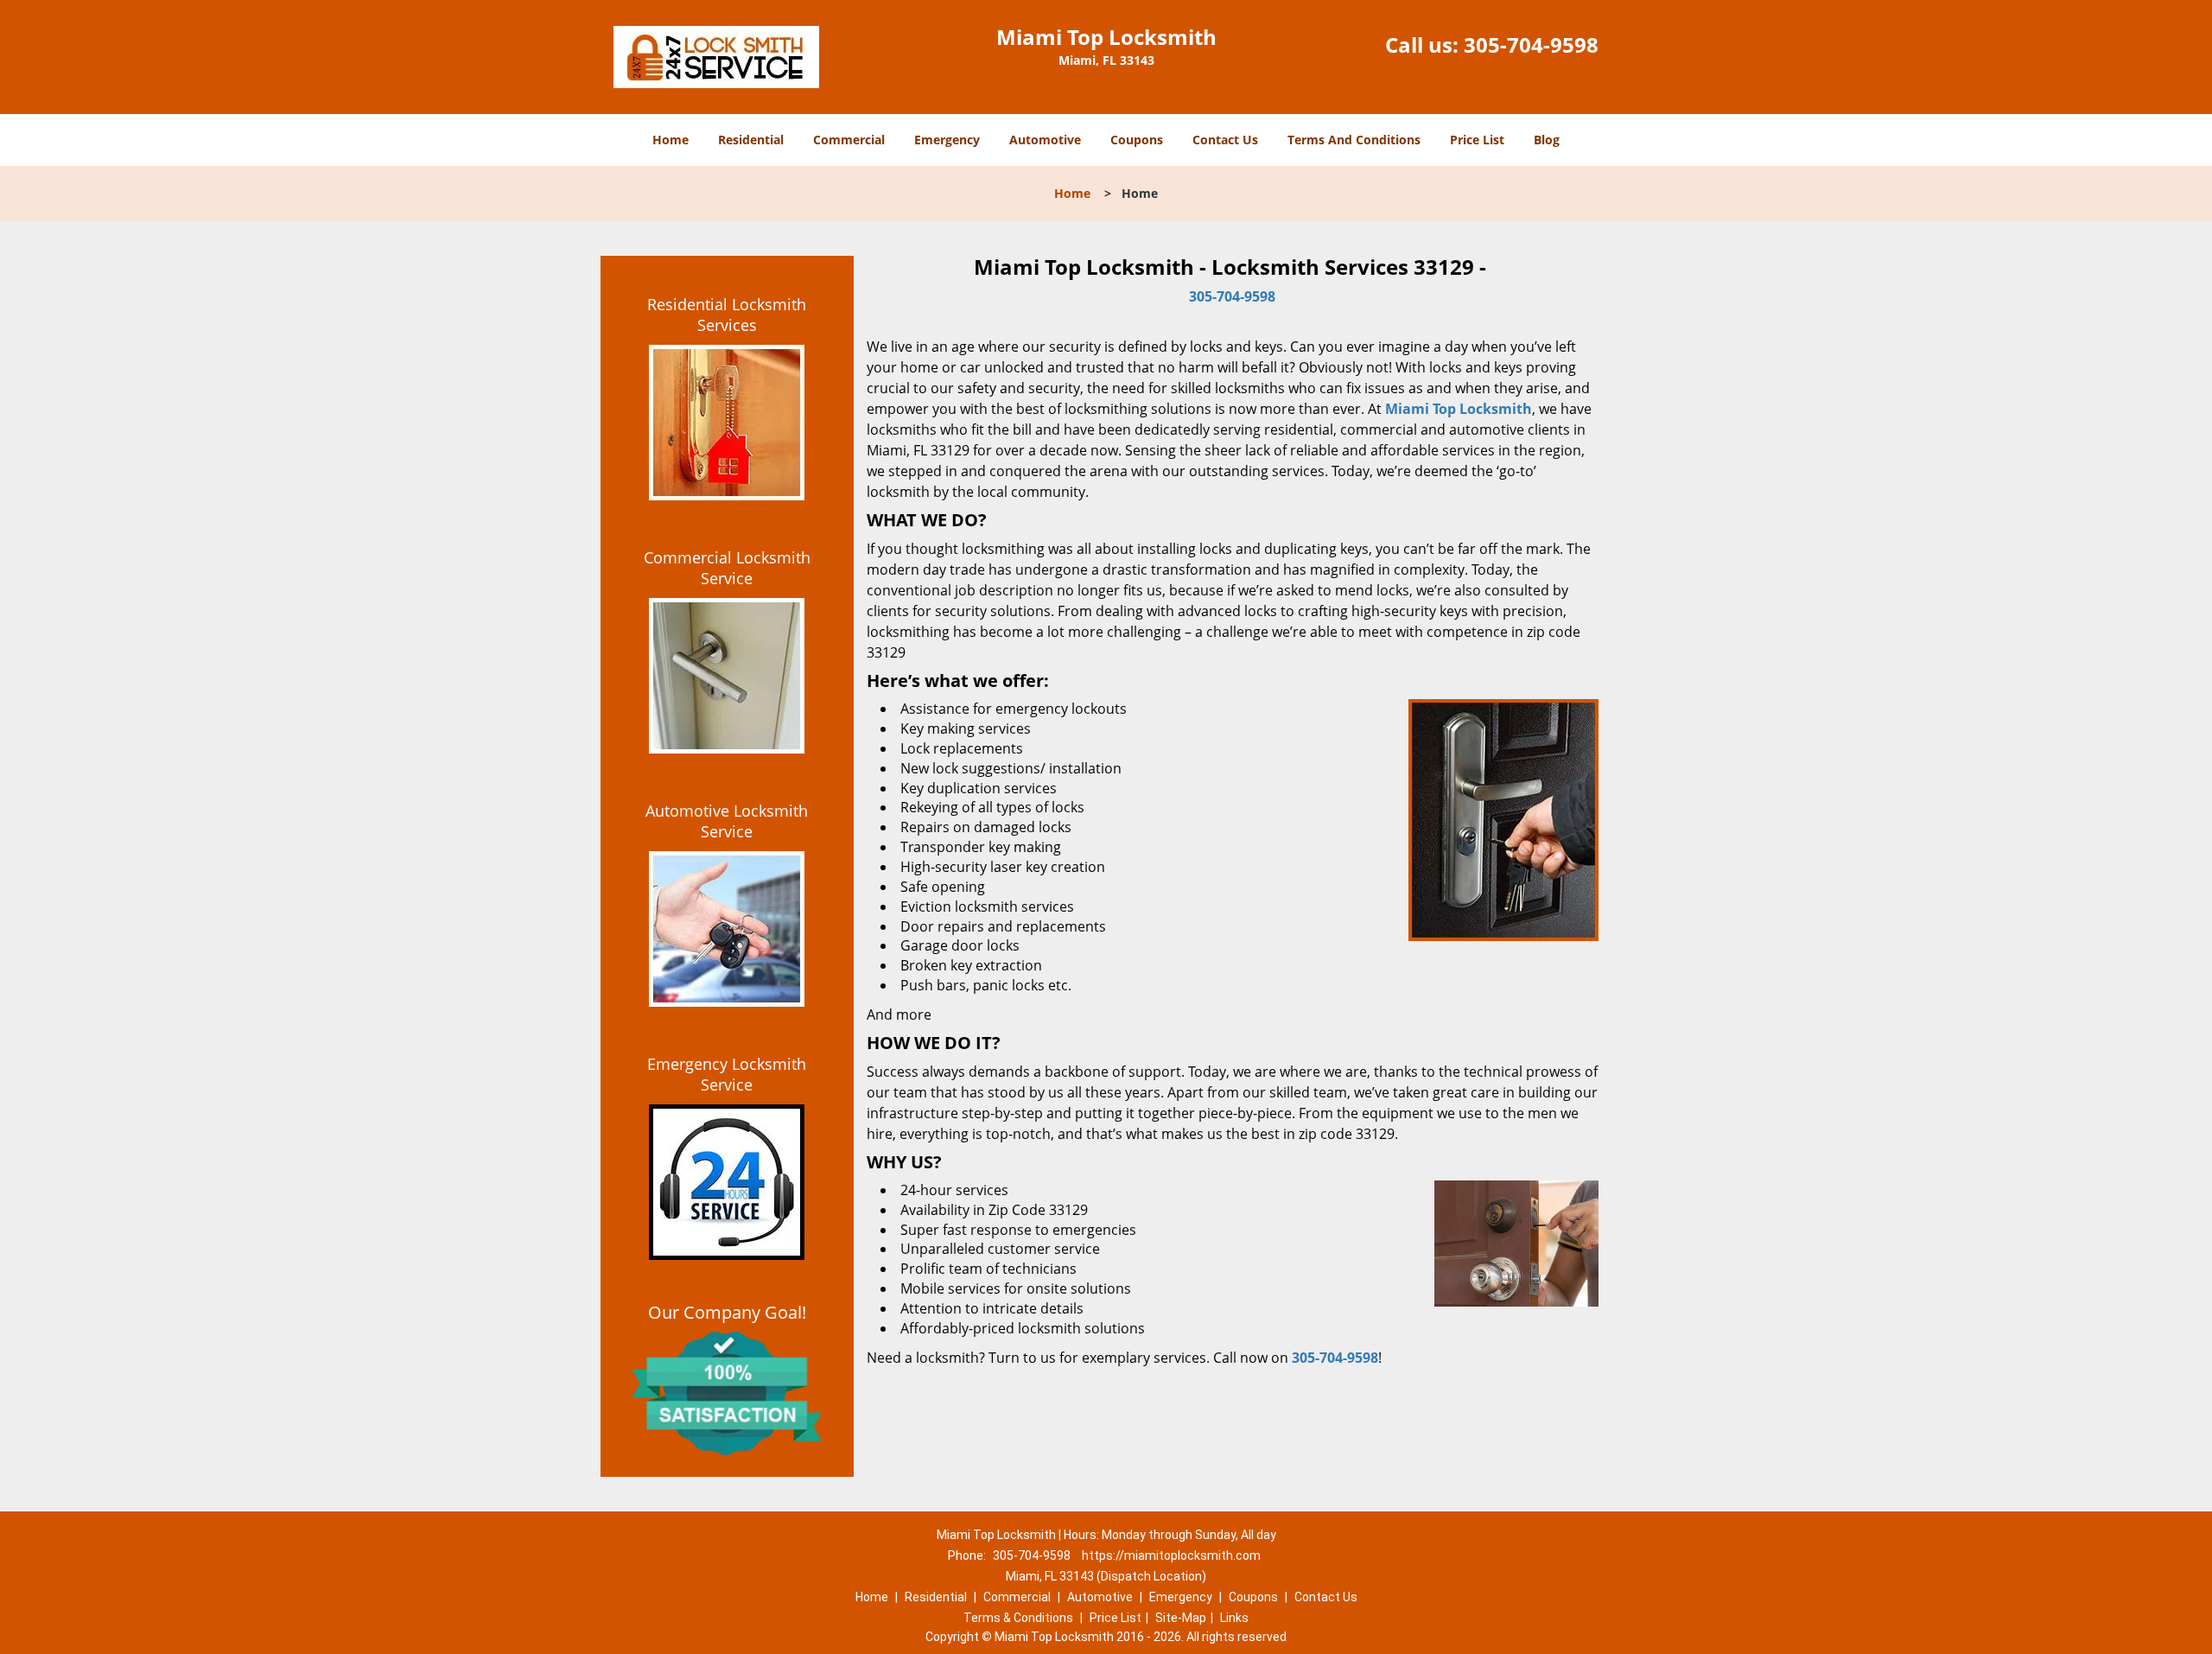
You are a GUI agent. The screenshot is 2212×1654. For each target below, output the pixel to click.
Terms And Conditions (1354, 140)
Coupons (1137, 140)
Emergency (947, 140)
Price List (1477, 140)
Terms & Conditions (1018, 1618)
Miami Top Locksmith (1459, 409)
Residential (751, 140)
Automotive (1045, 140)
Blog (1547, 140)
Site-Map (1181, 1618)
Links (1234, 1618)
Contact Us (1225, 140)
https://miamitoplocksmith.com (1171, 1555)
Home (671, 140)
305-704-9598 (1531, 45)
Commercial (849, 140)
